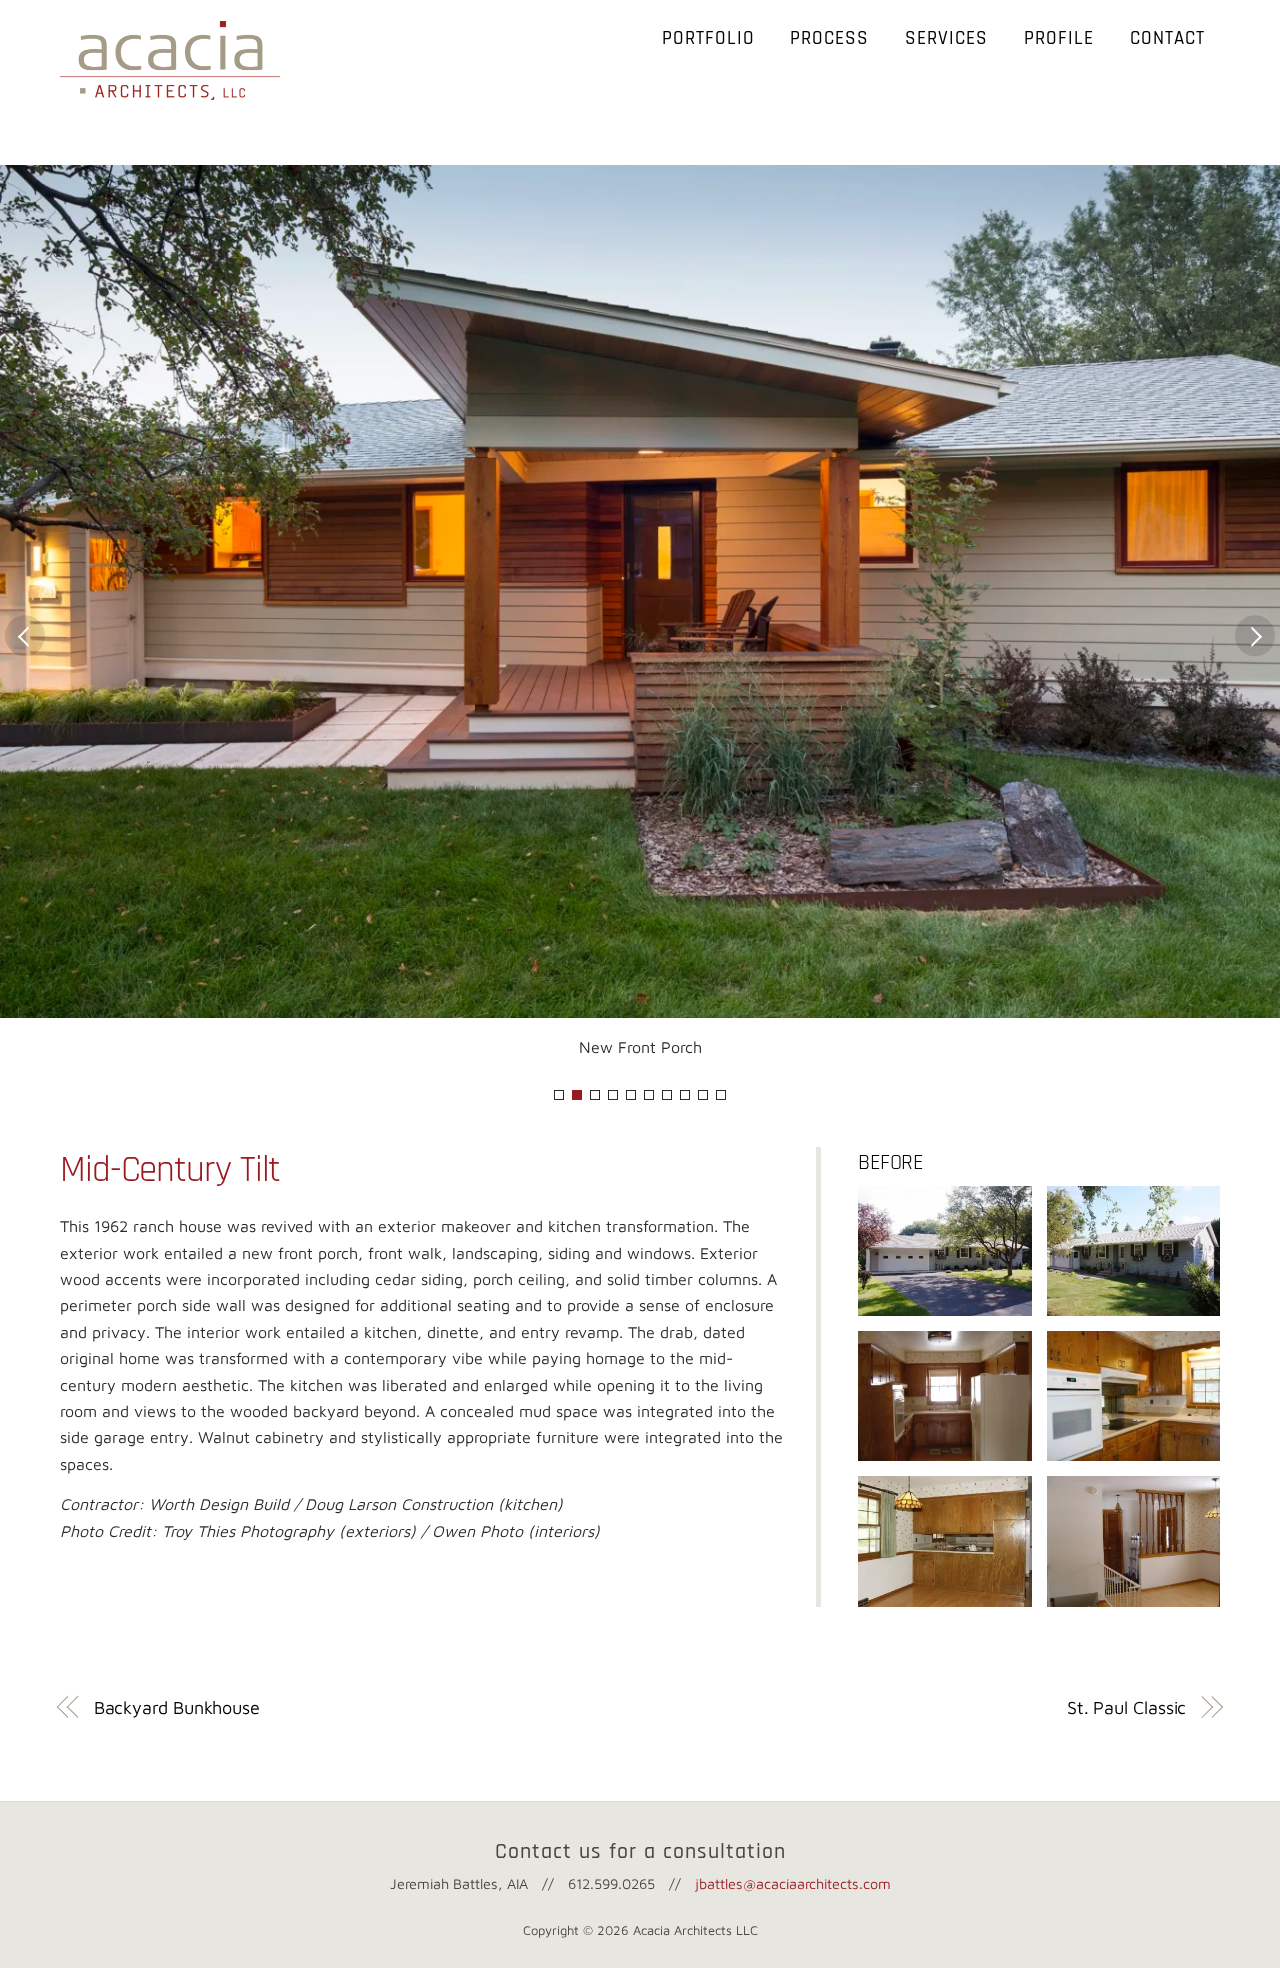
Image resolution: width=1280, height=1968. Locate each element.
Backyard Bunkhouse (177, 1707)
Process (829, 38)
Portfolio (708, 38)
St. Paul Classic (1127, 1707)
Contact (1167, 38)
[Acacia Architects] (170, 90)
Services (946, 38)
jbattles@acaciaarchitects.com (793, 1883)
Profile (1059, 38)
